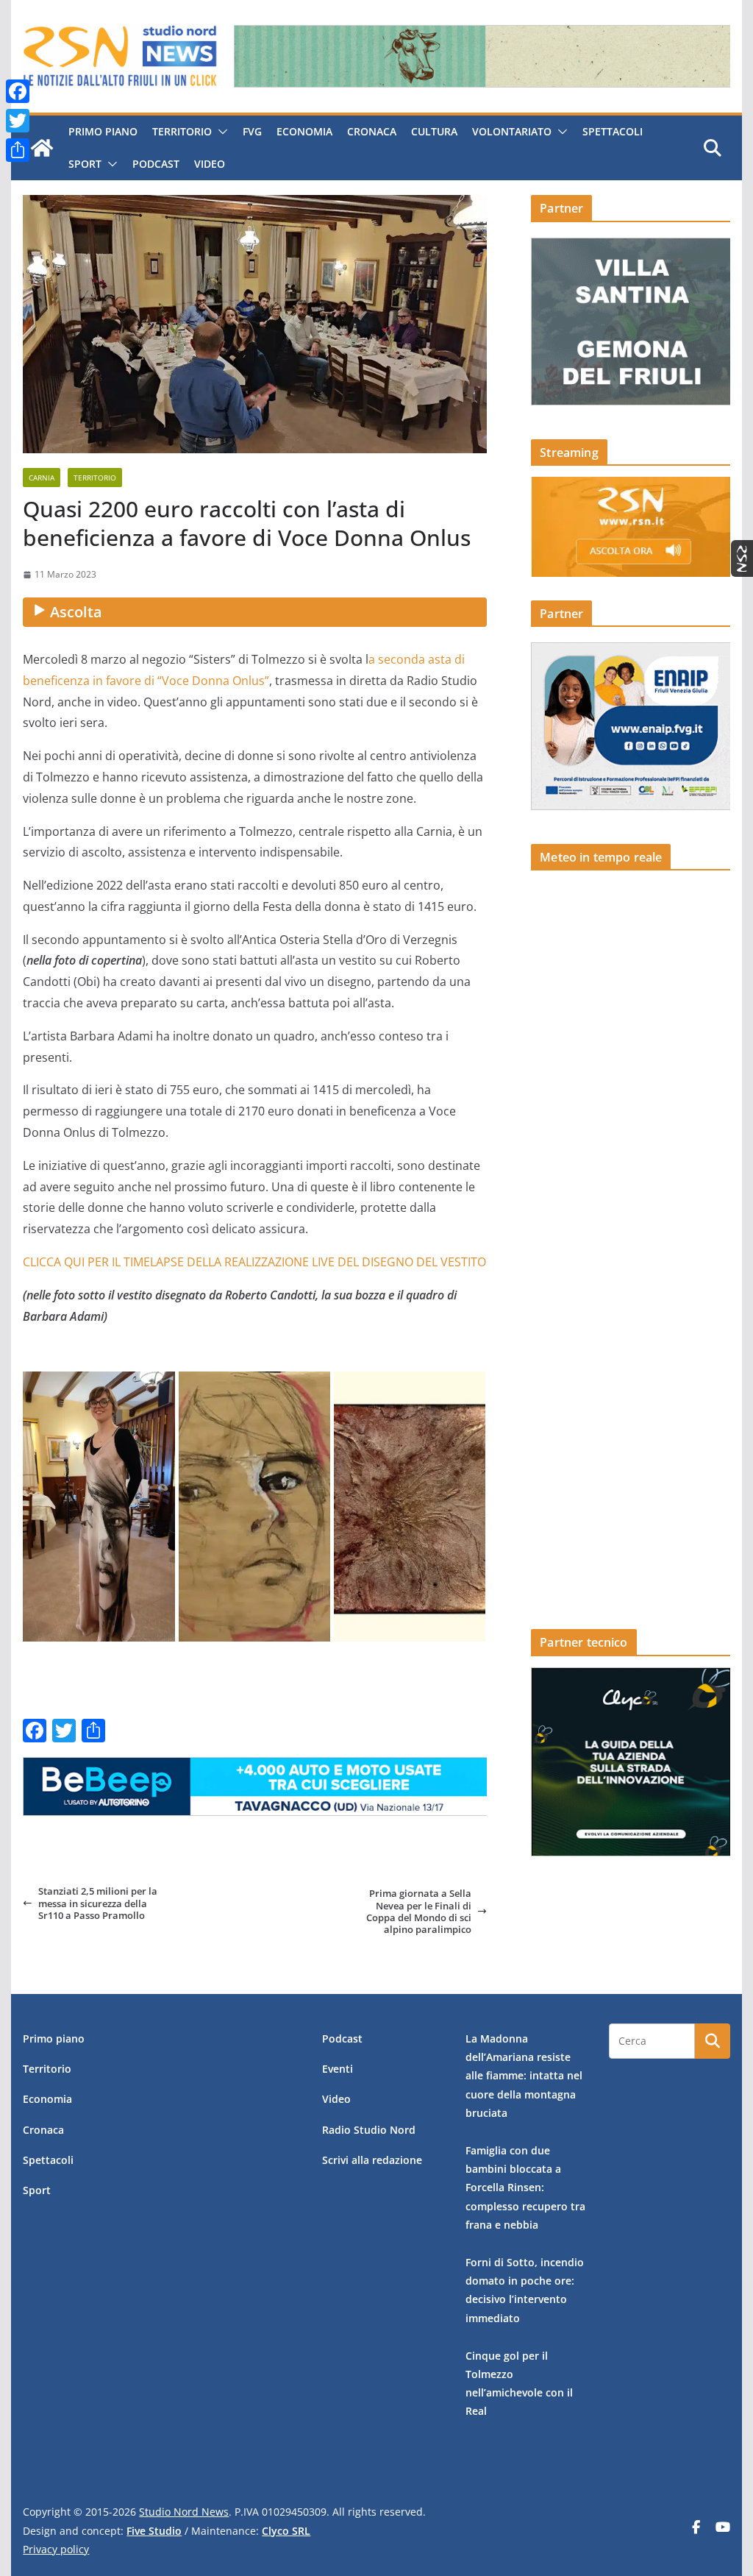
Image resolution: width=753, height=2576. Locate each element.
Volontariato (512, 131)
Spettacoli (613, 131)
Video (210, 164)
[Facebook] (18, 91)
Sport (85, 164)
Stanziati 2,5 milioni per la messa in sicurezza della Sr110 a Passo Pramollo (98, 1903)
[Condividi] (18, 150)
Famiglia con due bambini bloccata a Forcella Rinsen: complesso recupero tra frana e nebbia (525, 2188)
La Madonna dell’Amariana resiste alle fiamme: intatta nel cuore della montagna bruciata (524, 2076)
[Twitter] (18, 121)
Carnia (42, 478)
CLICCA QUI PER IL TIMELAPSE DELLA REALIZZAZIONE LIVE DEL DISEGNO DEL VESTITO (254, 1262)
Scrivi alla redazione (372, 2160)
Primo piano (103, 131)
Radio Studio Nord (369, 2130)
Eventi (338, 2069)
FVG (252, 131)
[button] (220, 132)
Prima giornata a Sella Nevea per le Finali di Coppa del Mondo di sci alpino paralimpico (419, 1911)
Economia (304, 131)
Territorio (182, 131)
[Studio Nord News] (42, 148)
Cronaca (372, 131)
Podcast (156, 164)
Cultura (434, 131)
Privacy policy (56, 2549)
